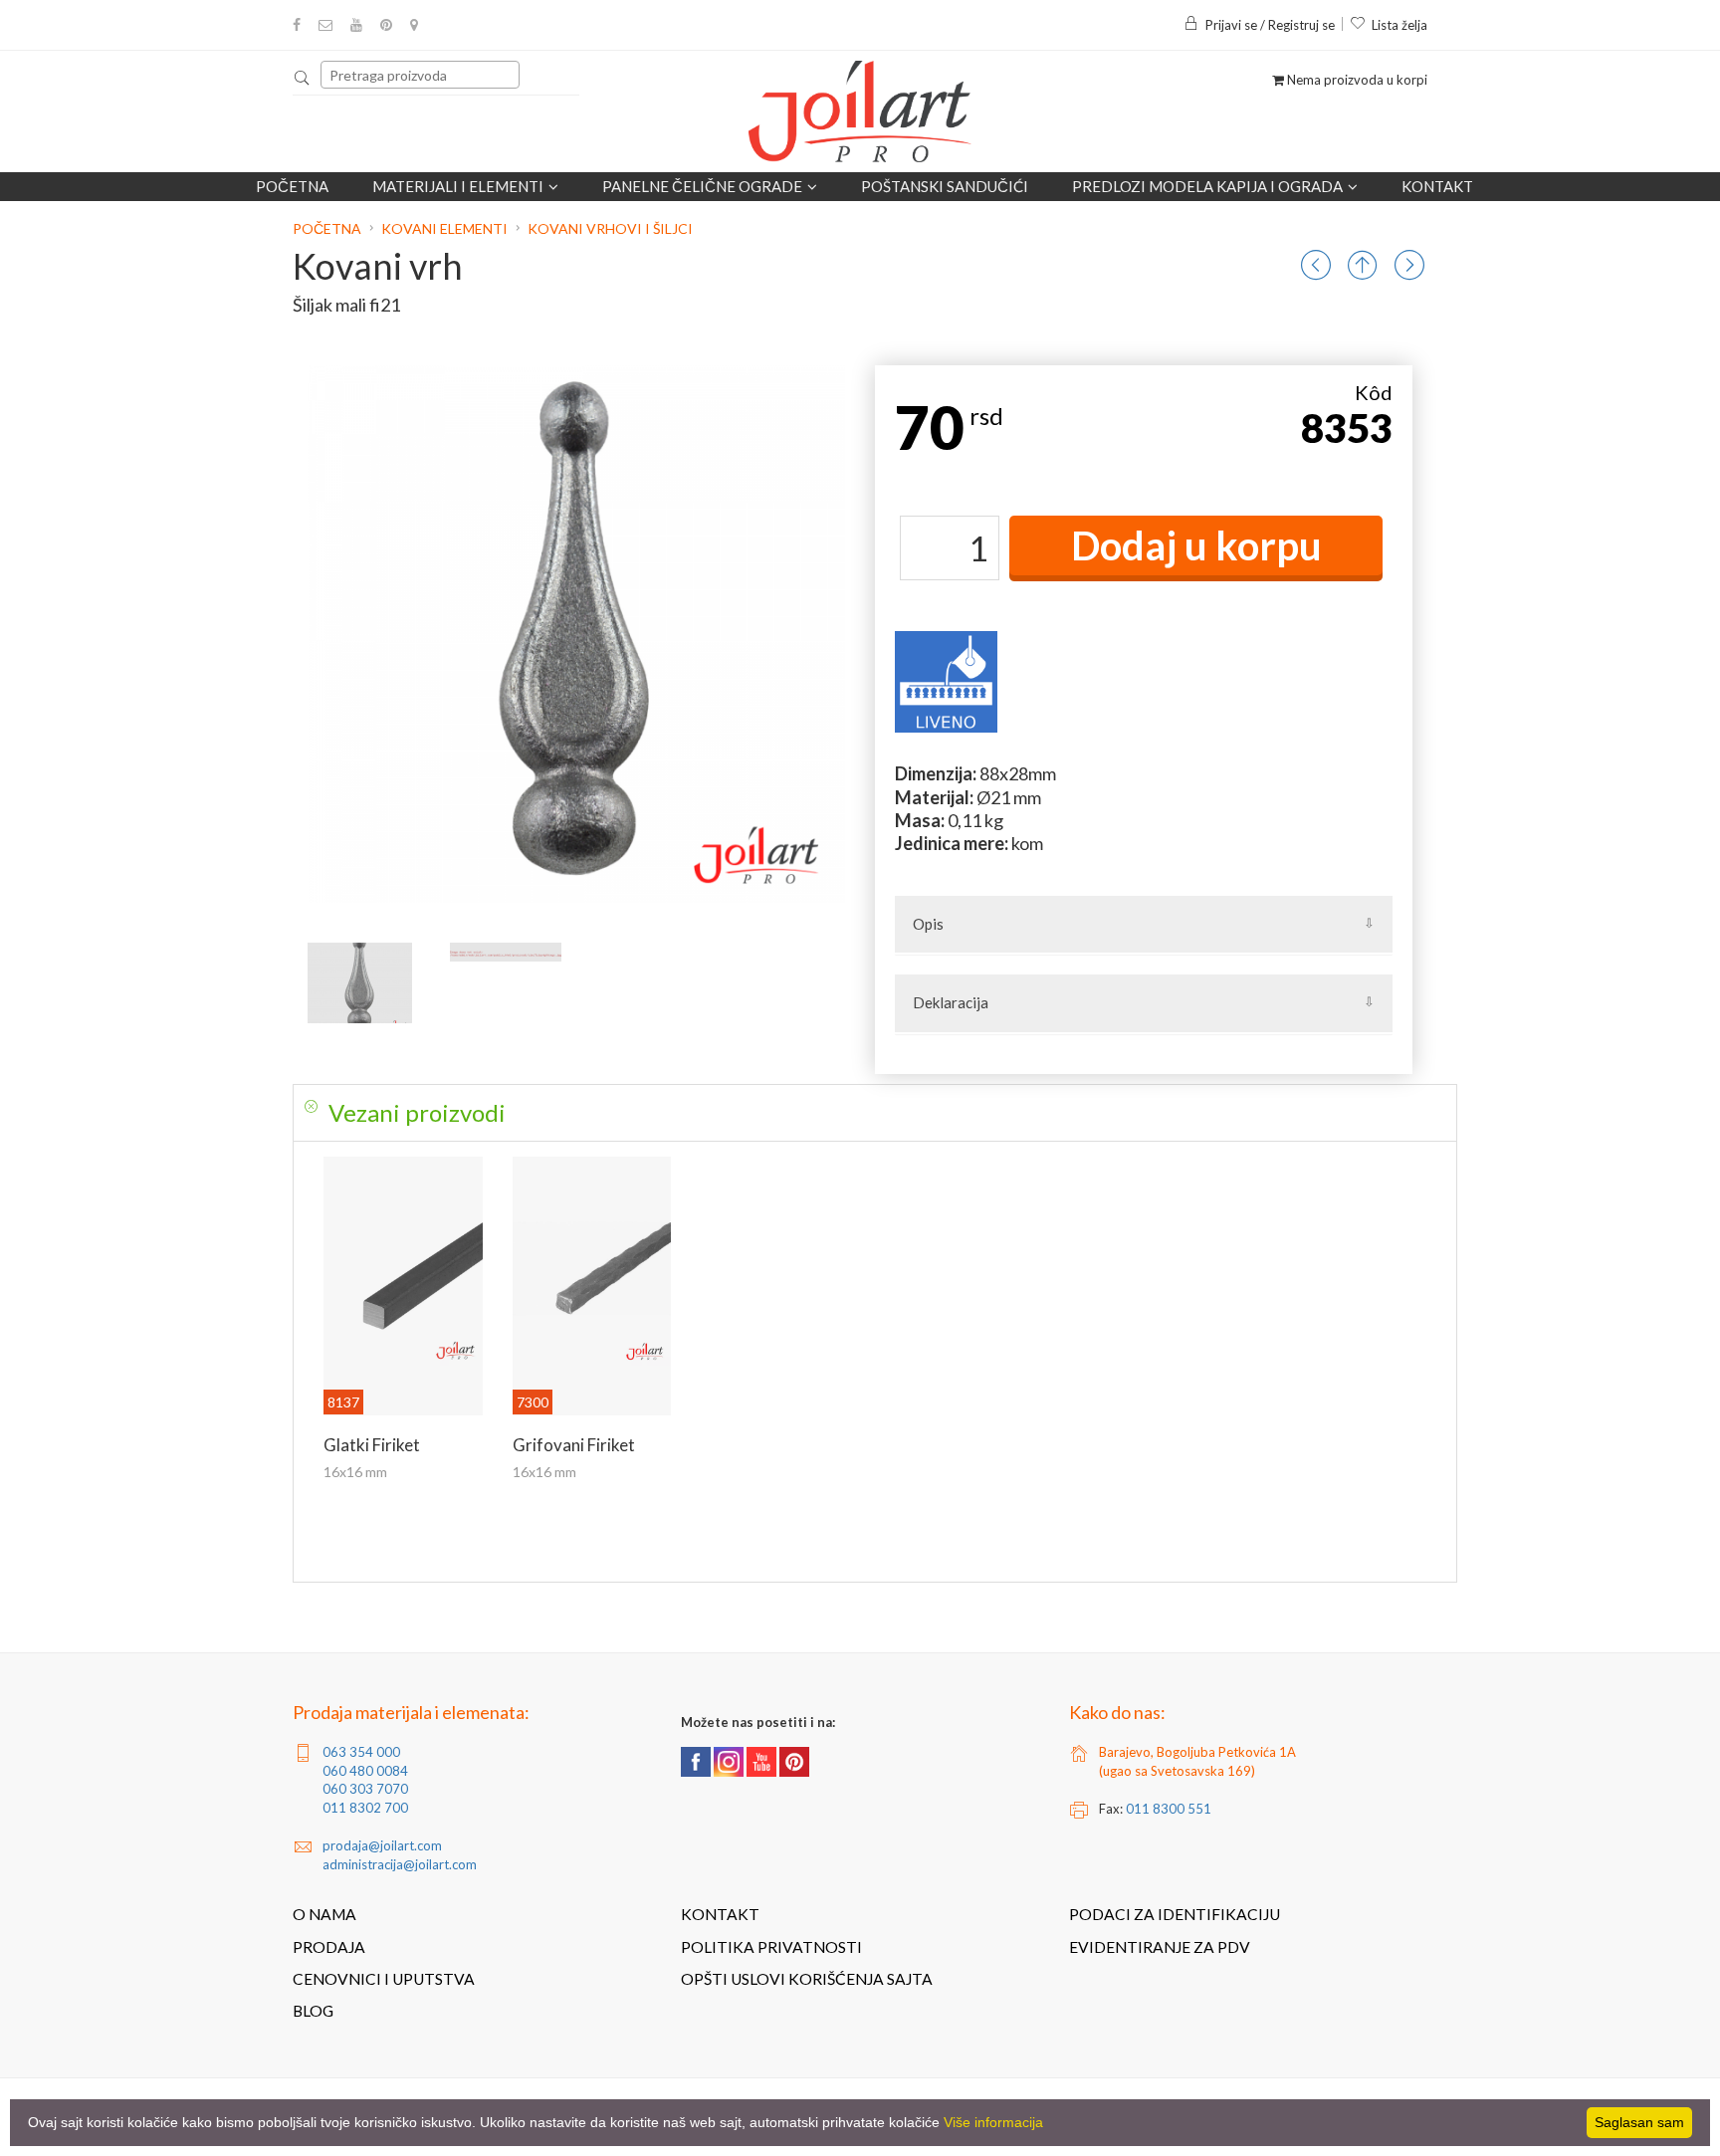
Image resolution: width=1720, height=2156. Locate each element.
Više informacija (993, 2122)
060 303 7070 (365, 1789)
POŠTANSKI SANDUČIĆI (945, 186)
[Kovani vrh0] (360, 983)
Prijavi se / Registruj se (1270, 25)
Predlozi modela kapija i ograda (1207, 186)
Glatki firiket (372, 1445)
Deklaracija (951, 1002)
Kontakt (1437, 186)
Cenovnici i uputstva (384, 1979)
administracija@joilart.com (400, 1864)
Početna (292, 186)
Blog (313, 2011)
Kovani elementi (444, 228)
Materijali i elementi (458, 186)
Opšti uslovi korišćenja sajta (807, 1979)
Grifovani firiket (574, 1445)
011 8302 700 (365, 1808)
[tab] (875, 1113)
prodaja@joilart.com (382, 1845)
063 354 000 (361, 1752)
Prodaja (329, 1947)
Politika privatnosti (771, 1947)
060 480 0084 (365, 1771)
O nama (324, 1914)
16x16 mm (355, 1472)
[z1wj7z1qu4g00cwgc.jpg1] (506, 952)
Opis (928, 924)
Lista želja (1399, 25)
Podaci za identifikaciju (1175, 1914)
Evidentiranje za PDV (1160, 1947)
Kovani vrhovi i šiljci (610, 228)
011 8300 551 (1169, 1809)
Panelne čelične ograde (702, 186)
